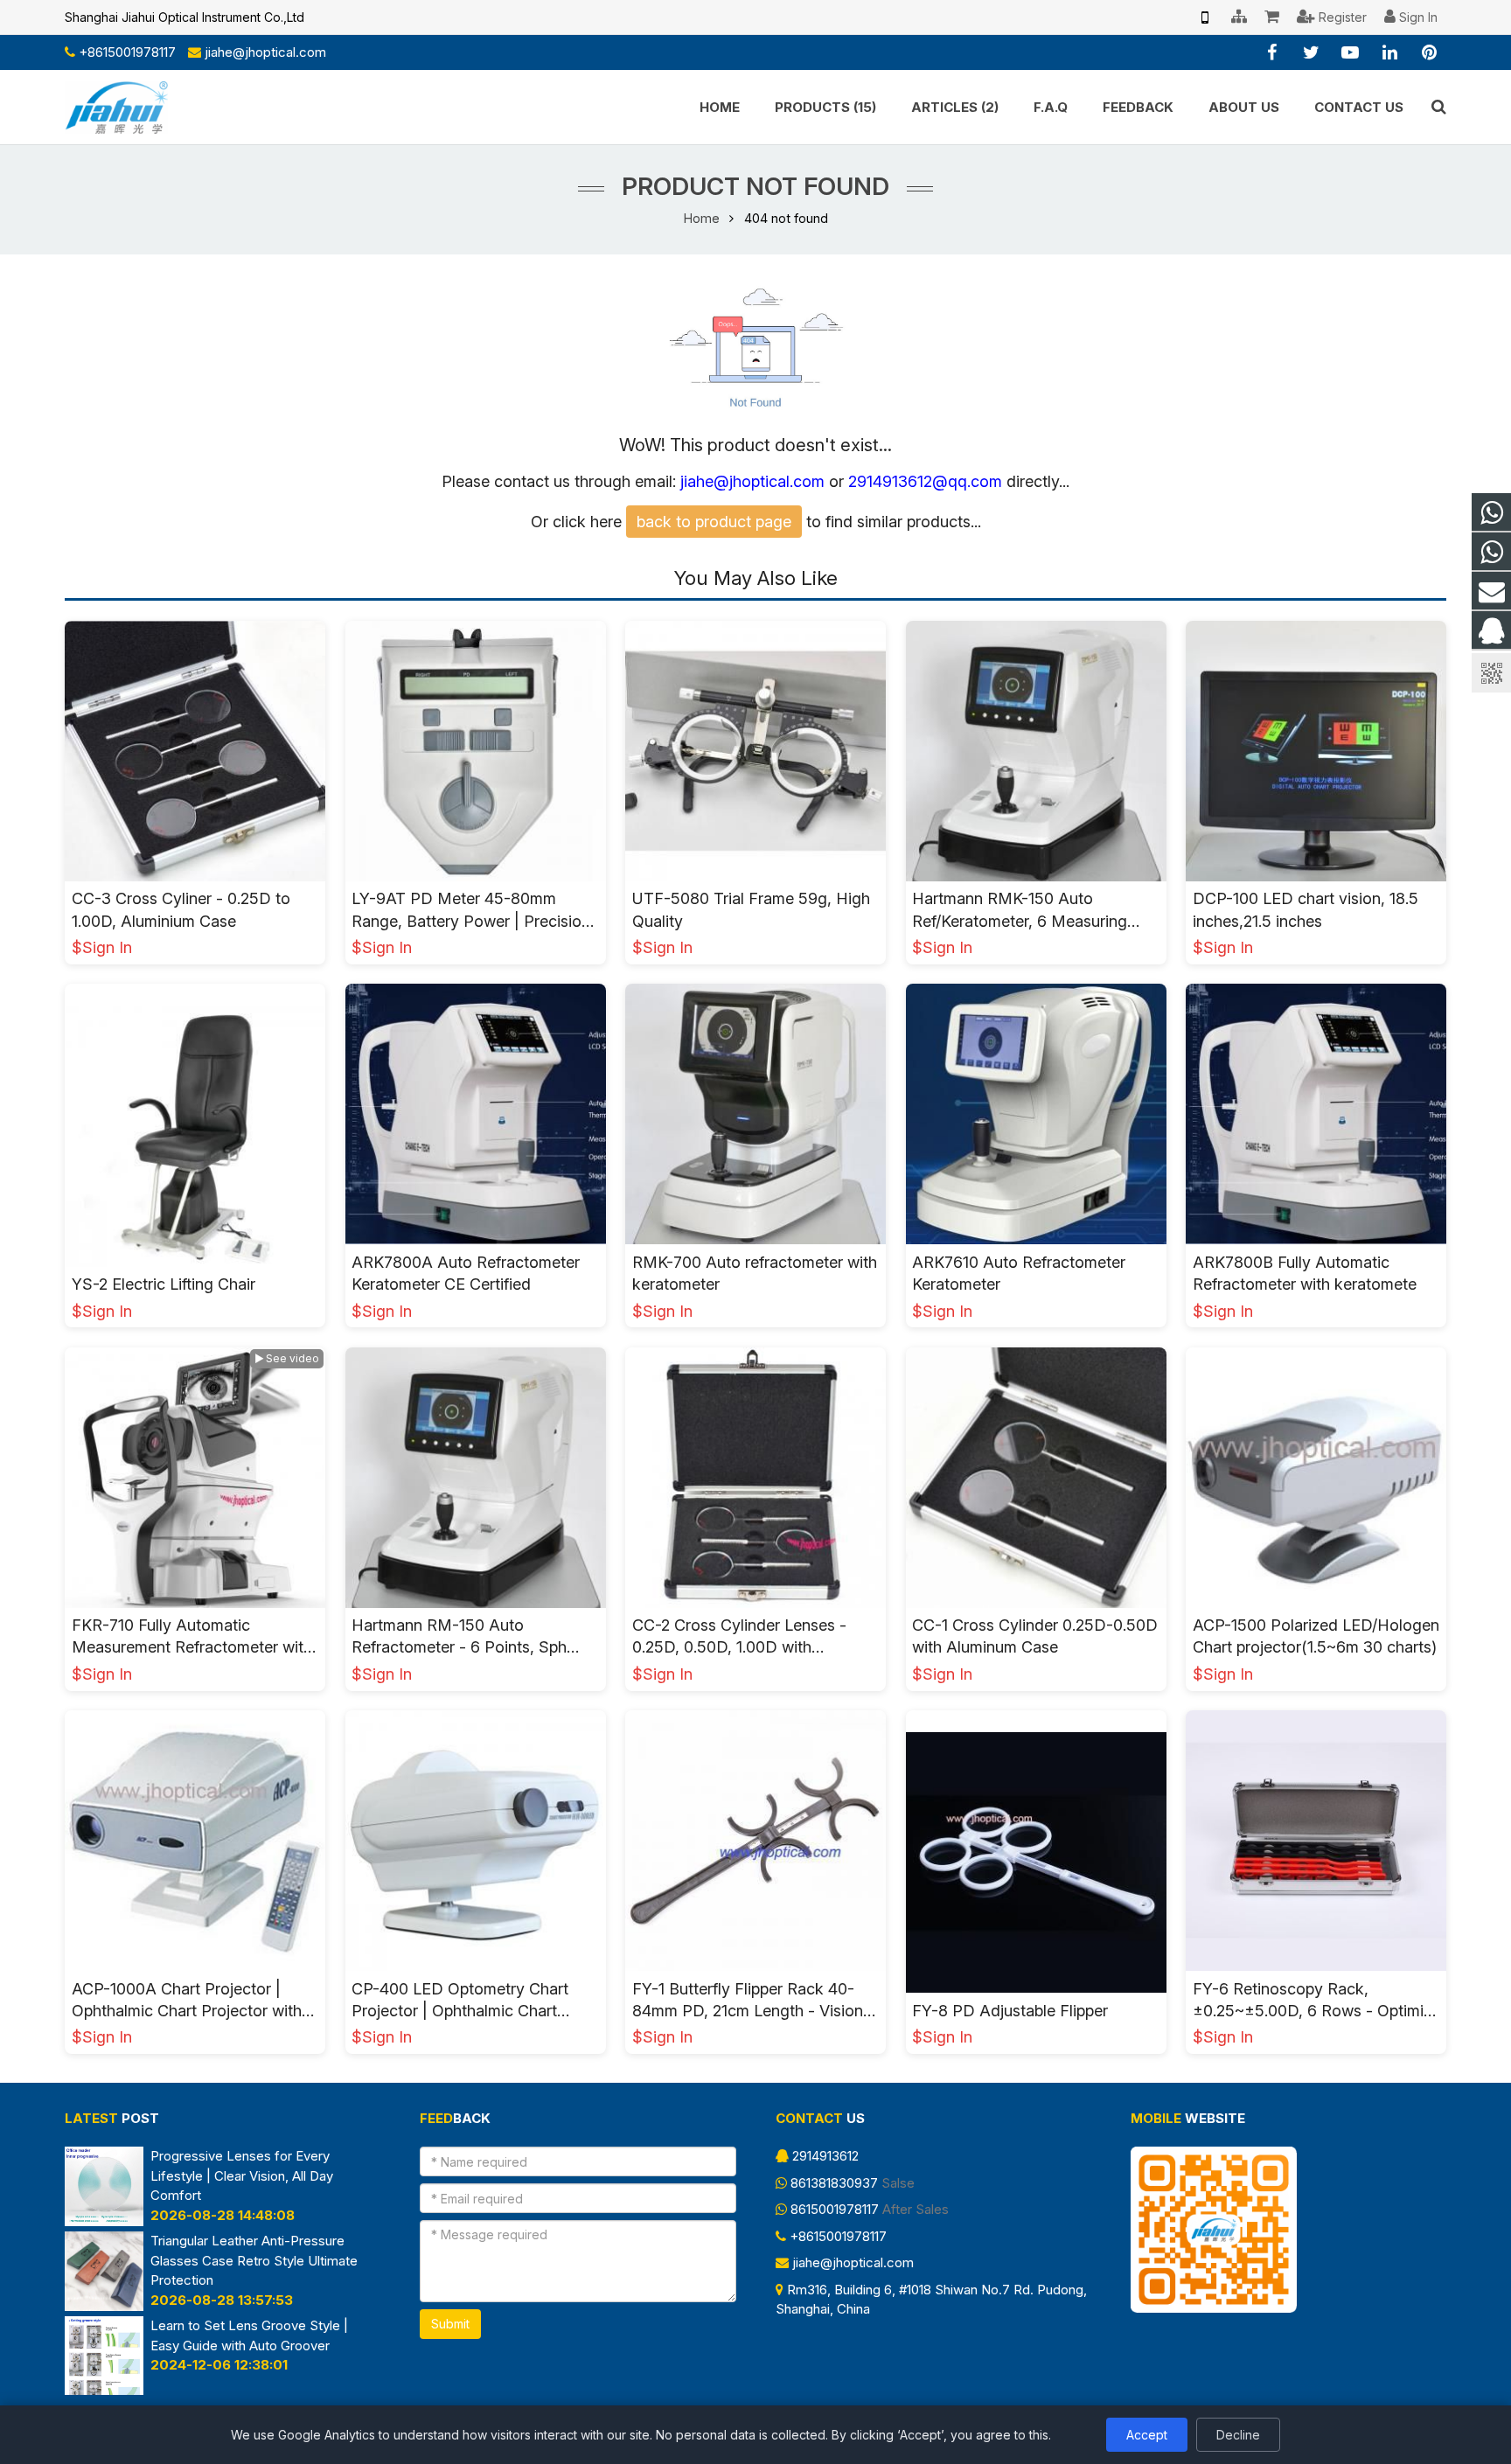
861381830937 (834, 2183)
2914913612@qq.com (925, 481)
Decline (1238, 2435)
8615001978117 (835, 2209)
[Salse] (1491, 513)
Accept (1147, 2435)
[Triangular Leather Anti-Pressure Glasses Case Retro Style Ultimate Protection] (104, 2306)
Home (702, 218)
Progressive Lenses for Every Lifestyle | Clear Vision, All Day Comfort (242, 2175)
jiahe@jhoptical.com (265, 52)
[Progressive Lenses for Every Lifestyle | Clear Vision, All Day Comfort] (104, 2221)
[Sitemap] (1239, 17)
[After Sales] (1491, 552)
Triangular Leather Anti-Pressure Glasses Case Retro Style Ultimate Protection (254, 2260)
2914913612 (825, 2156)
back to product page (714, 522)
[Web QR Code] (1205, 17)
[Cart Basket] (1272, 17)
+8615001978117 (127, 52)
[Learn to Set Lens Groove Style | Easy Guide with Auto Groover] (104, 2390)
